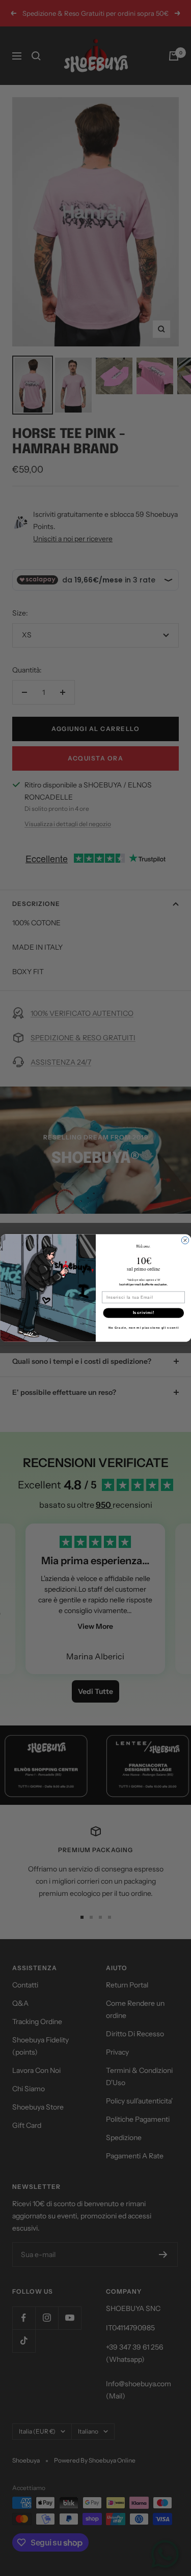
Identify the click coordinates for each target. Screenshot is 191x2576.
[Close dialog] (185, 1240)
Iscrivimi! (143, 1312)
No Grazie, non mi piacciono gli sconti (143, 1327)
